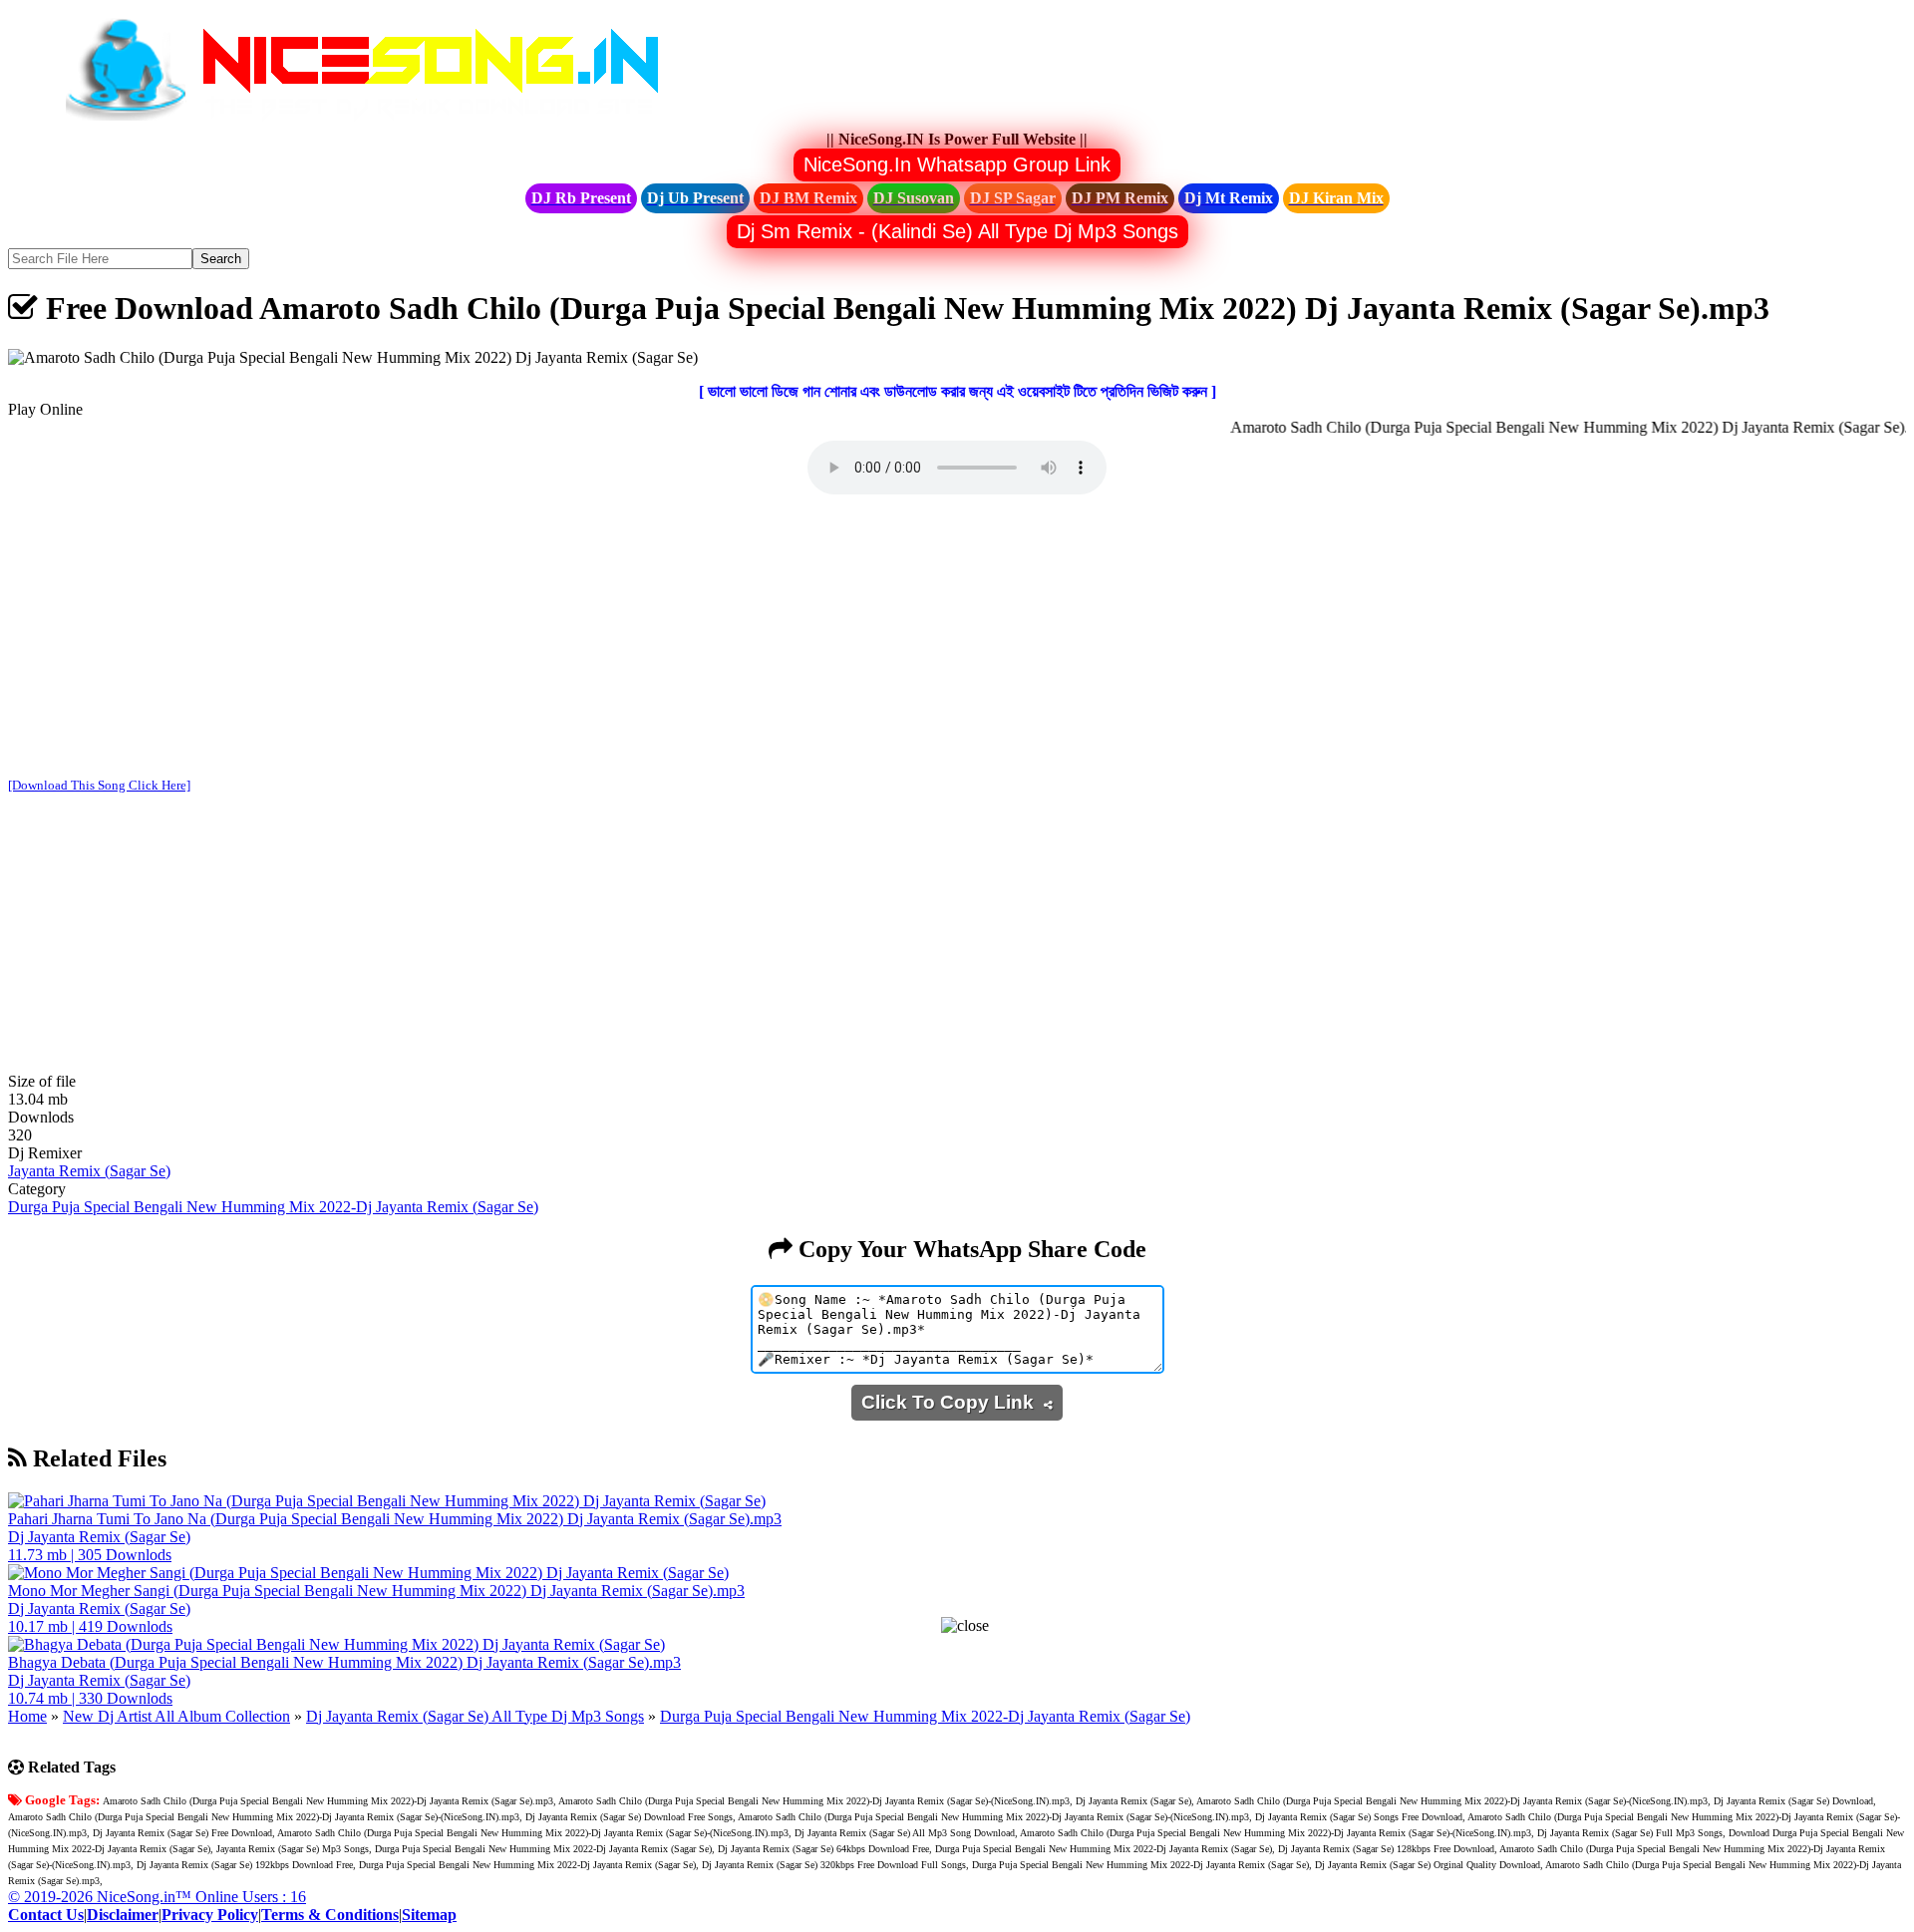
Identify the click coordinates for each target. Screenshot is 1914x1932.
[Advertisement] (957, 638)
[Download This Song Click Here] (99, 785)
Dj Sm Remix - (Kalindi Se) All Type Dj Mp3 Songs (957, 231)
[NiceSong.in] (377, 121)
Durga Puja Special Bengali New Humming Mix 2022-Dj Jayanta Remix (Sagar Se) (273, 1207)
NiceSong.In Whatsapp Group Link (957, 164)
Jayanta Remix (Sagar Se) (89, 1171)
